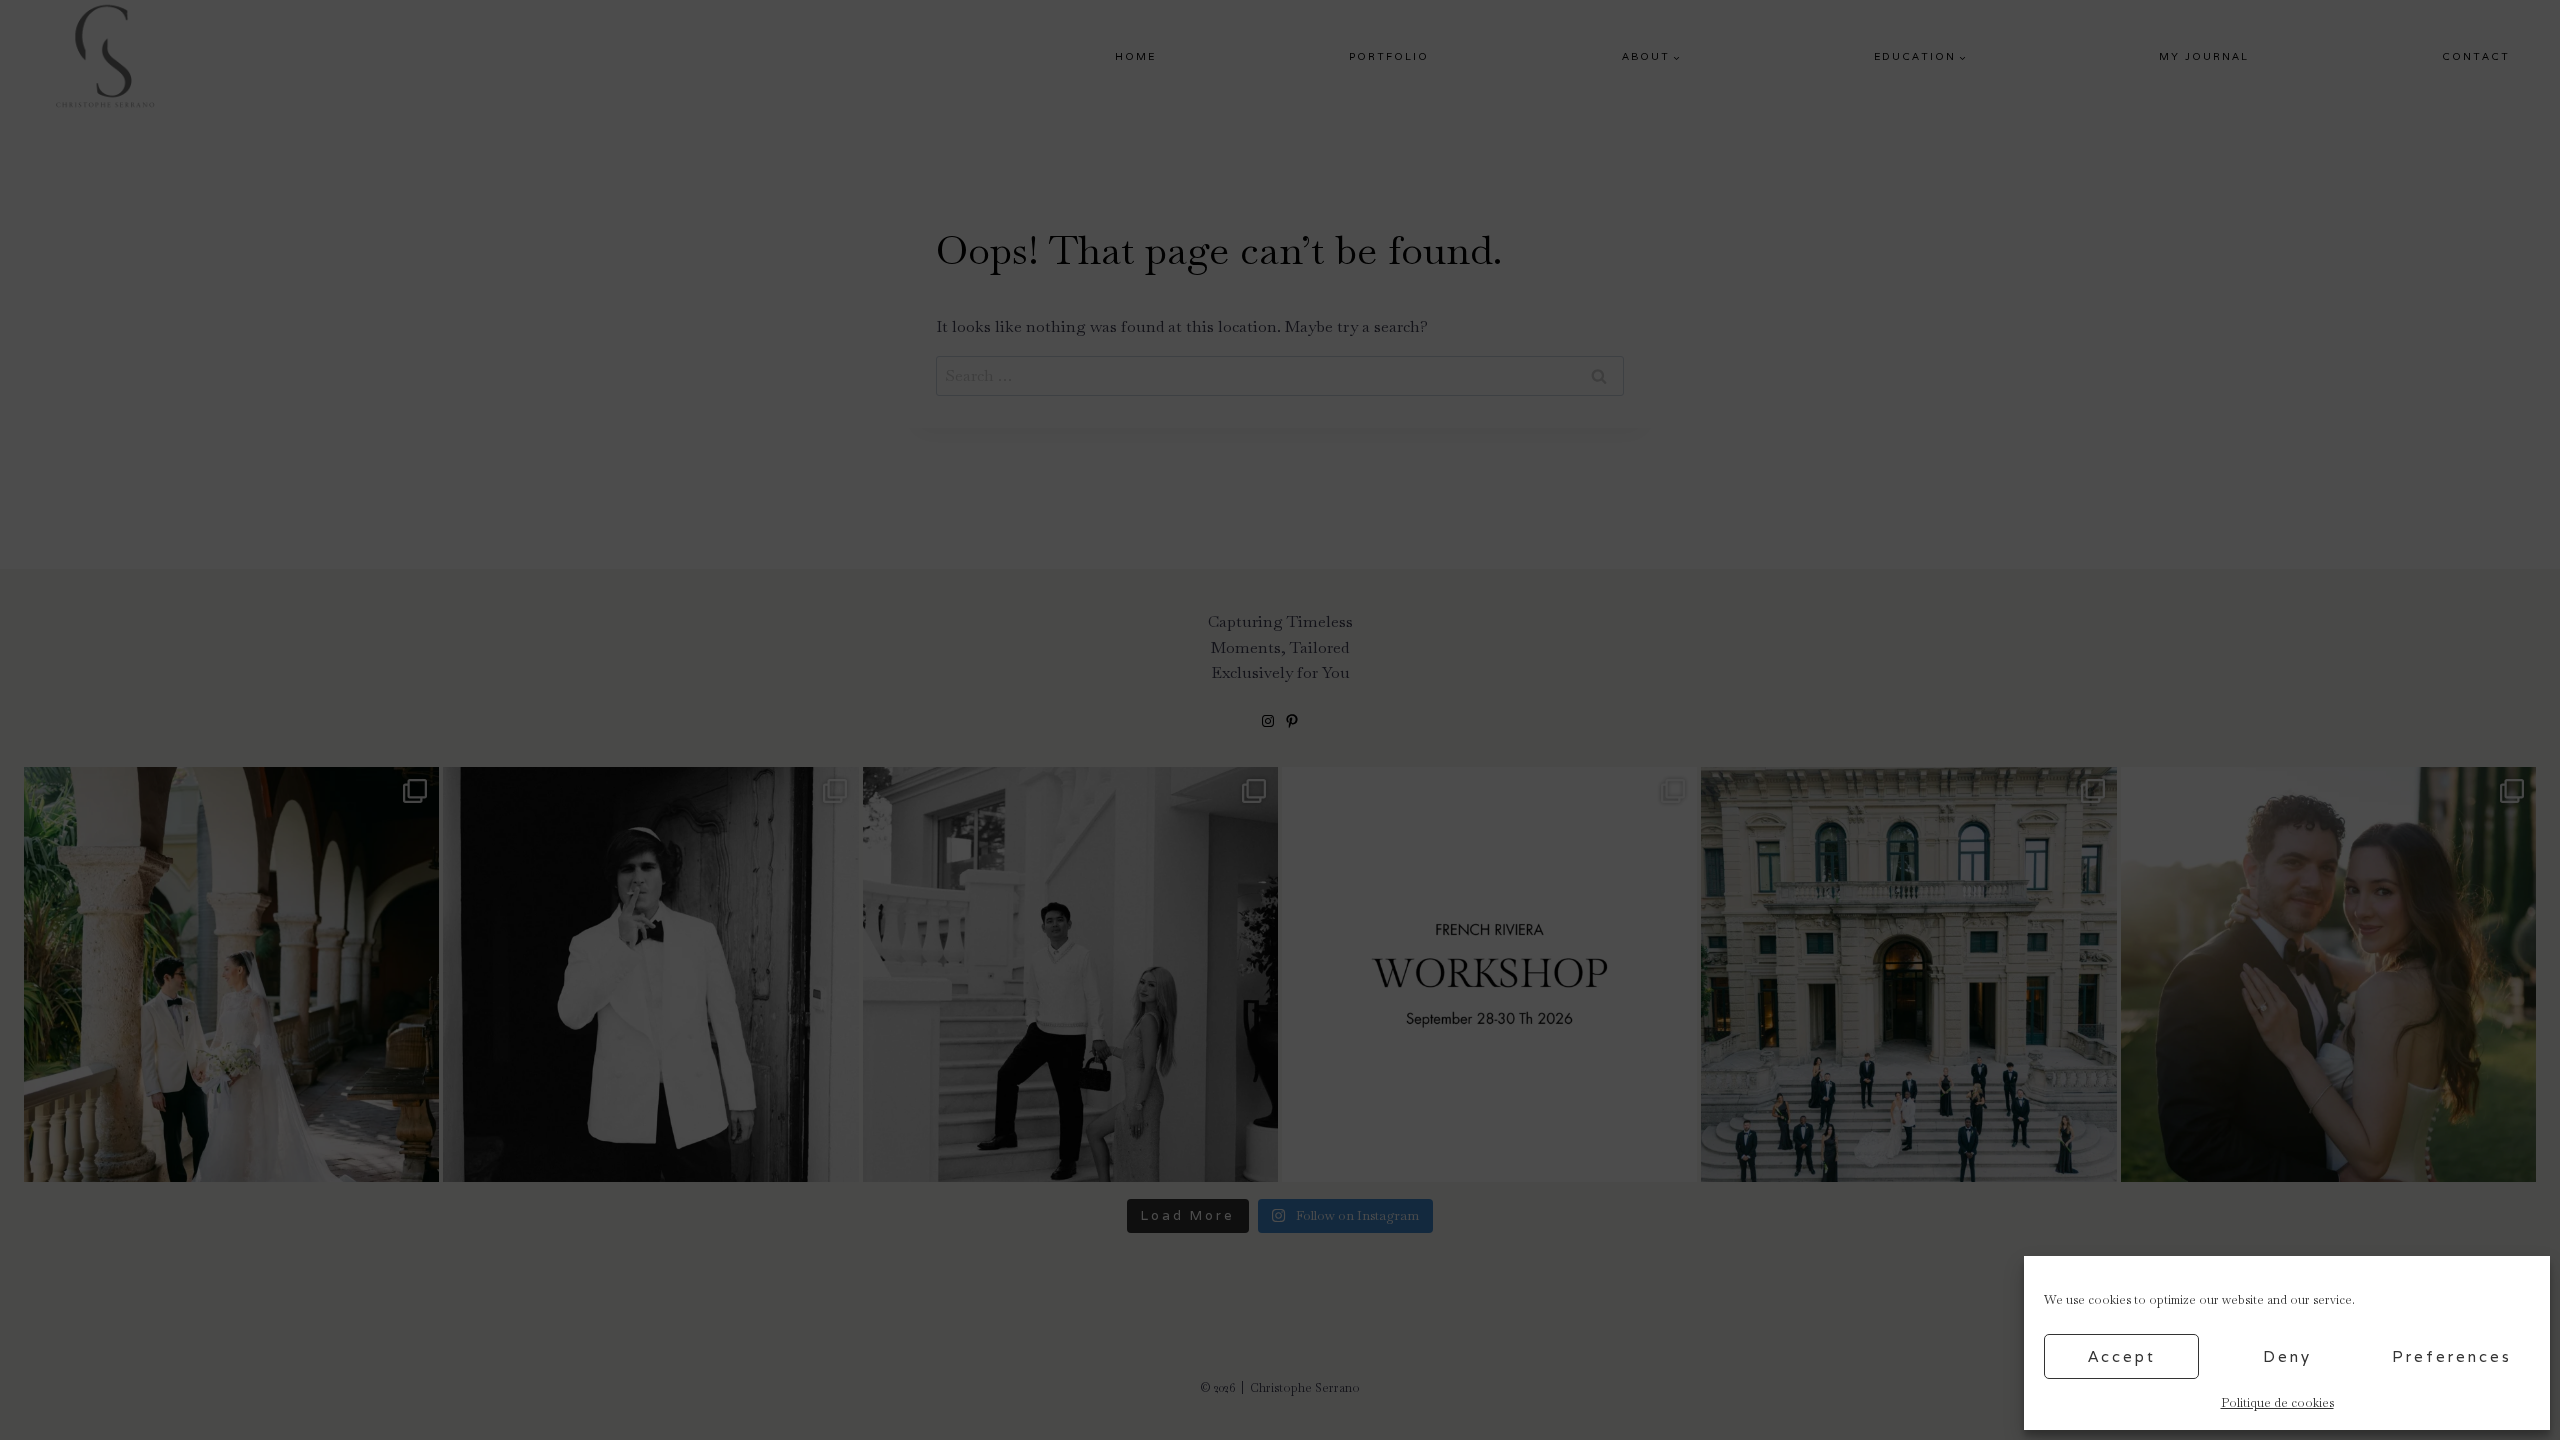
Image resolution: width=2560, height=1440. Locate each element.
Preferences (2452, 1356)
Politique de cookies (2277, 1403)
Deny (2287, 1356)
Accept (2122, 1356)
